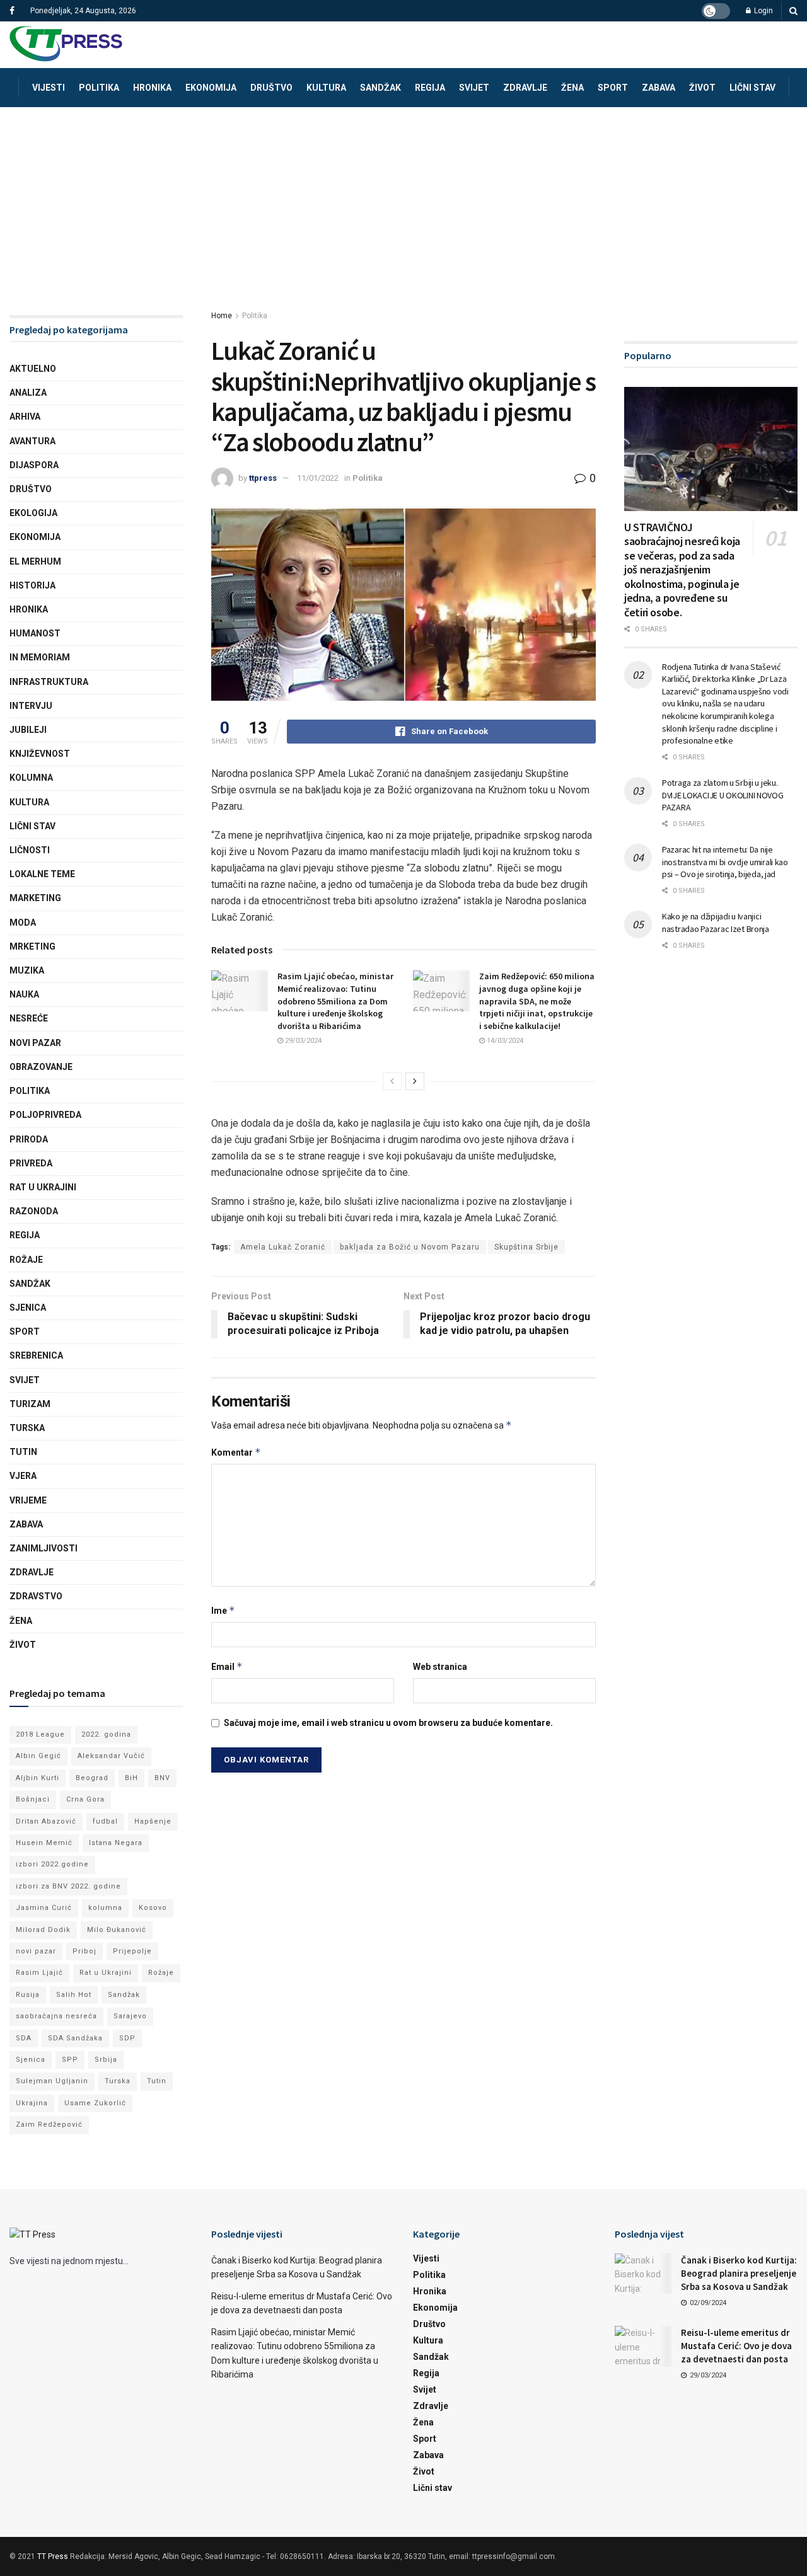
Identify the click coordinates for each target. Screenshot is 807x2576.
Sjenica (28, 1308)
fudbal (105, 1821)
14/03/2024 (504, 1041)
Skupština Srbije (526, 1247)
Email (227, 1666)
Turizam (30, 1404)
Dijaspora (34, 465)
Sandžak (380, 88)
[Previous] (392, 1081)
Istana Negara (116, 1843)
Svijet (474, 88)
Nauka (24, 994)
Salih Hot (74, 1995)
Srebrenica (36, 1355)
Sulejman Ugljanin (52, 2081)
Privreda (31, 1163)
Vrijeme (28, 1500)
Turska (27, 1428)
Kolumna (31, 778)
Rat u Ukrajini (43, 1187)
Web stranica (440, 1667)
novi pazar (36, 1951)
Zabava (659, 88)
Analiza (28, 393)
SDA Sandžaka (75, 2038)
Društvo (271, 88)
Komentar (236, 1452)
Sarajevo (130, 2016)
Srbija (106, 2060)
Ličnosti (30, 850)
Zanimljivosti (44, 1548)
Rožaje (26, 1260)
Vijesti (49, 88)
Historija (32, 585)
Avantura (32, 441)
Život (702, 88)
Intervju (31, 706)
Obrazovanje (41, 1067)
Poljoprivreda (45, 1115)
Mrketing (32, 946)
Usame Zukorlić (95, 2103)
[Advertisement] (403, 202)
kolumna (105, 1908)
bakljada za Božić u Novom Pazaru (410, 1247)
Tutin (23, 1452)
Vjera (23, 1476)
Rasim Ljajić (39, 1973)
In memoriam (40, 657)
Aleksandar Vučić (111, 1756)
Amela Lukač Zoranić (283, 1247)
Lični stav (752, 88)
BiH (131, 1778)
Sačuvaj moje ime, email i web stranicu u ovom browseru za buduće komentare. (388, 1723)
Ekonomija (211, 88)
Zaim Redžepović (49, 2125)
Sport (613, 88)
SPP (70, 2060)
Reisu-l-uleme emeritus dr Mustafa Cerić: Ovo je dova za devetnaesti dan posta (736, 2346)
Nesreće (29, 1018)
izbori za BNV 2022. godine (68, 1886)
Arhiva (25, 417)
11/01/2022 (318, 478)
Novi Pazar (35, 1043)
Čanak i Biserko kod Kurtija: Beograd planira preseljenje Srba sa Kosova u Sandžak (739, 2273)
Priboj (84, 1951)
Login (763, 11)
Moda (23, 923)
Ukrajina (32, 2103)
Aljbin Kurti (38, 1778)
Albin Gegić (38, 1756)
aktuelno (33, 369)
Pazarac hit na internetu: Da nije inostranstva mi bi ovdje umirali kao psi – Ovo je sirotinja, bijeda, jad (725, 862)
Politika (99, 88)
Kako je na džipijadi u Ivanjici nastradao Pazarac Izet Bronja (716, 923)
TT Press (53, 2556)
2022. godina (106, 1734)
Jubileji (28, 730)
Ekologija (33, 513)
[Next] (415, 1081)
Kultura (326, 88)
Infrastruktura (49, 682)
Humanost (35, 633)
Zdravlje (525, 88)
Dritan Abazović (46, 1821)
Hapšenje (153, 1821)
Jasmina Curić (44, 1908)
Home (222, 316)
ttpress (263, 478)
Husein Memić (44, 1843)
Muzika (27, 970)
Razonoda (34, 1211)
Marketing (35, 898)
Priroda (29, 1139)
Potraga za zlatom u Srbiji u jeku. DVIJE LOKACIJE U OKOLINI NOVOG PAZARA (723, 795)
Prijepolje (132, 1951)
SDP (127, 2038)
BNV (162, 1778)
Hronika (152, 88)
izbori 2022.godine (52, 1864)
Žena (572, 88)
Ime (223, 1610)
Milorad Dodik (43, 1930)
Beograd (92, 1778)
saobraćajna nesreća (56, 2016)
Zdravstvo (36, 1596)
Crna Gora (85, 1799)
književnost (40, 754)
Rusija (28, 1995)
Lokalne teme (42, 874)
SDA (24, 2038)
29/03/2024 (302, 1041)
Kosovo (153, 1908)
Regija (430, 88)
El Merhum (35, 561)
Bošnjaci (33, 1799)
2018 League (40, 1734)
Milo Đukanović (117, 1930)
